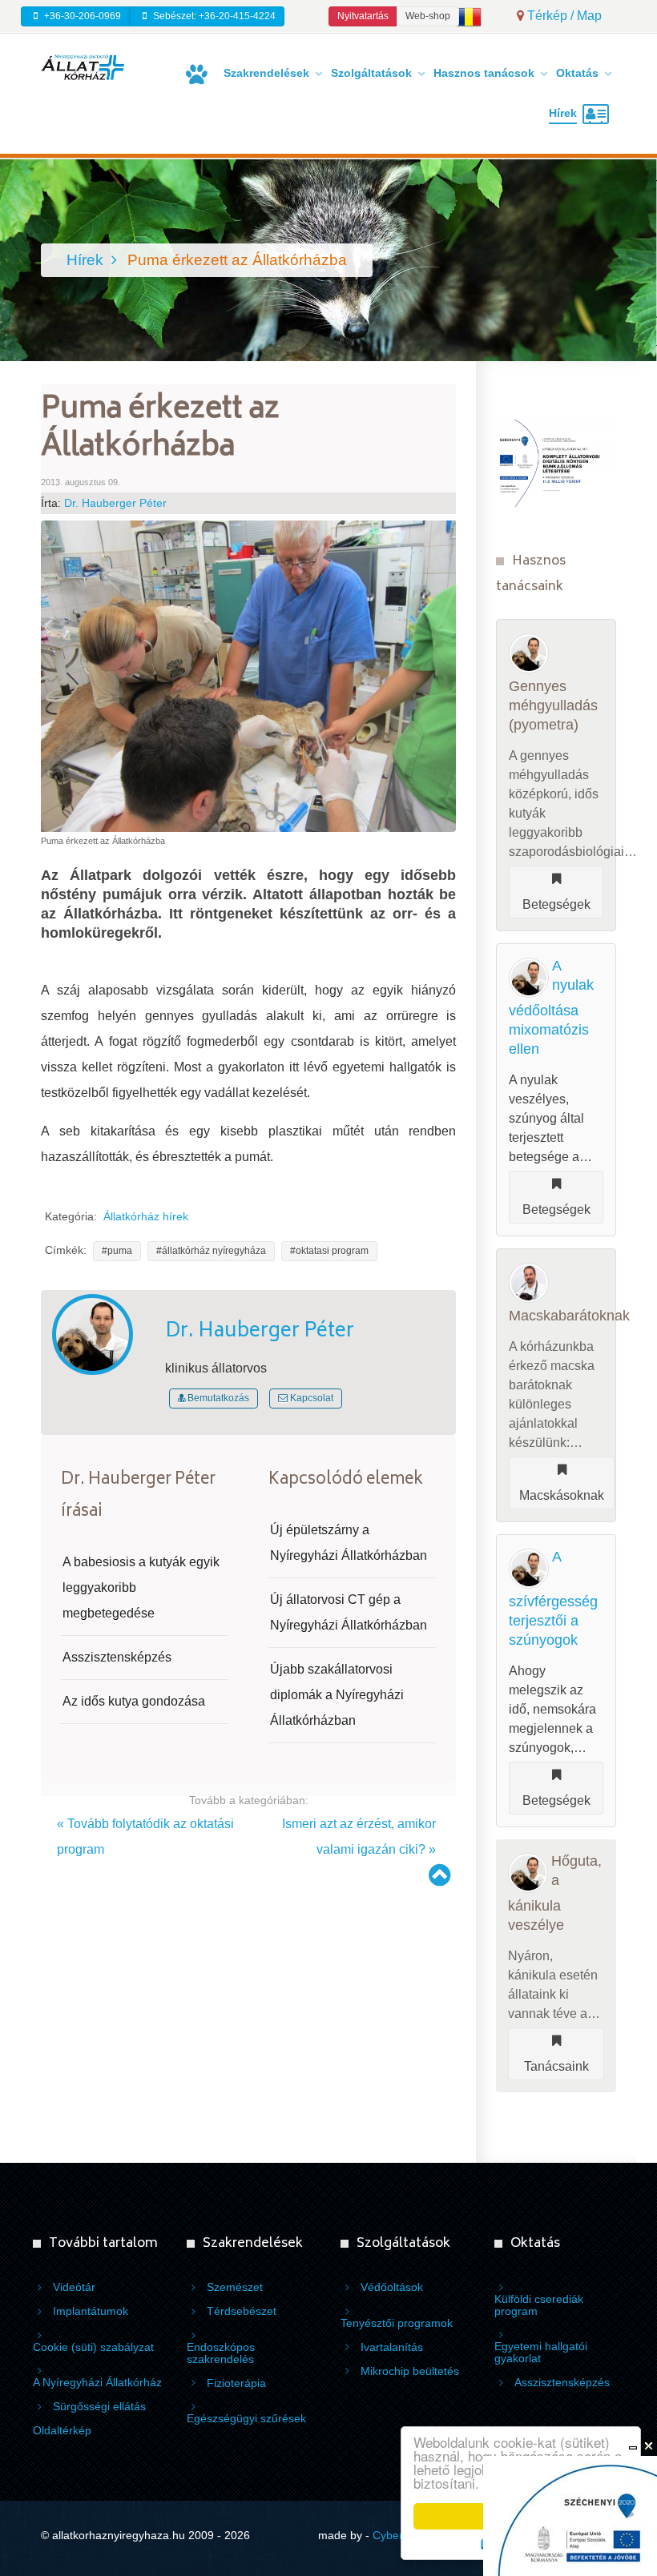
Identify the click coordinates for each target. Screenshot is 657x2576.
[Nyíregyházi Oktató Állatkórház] (83, 66)
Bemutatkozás (217, 1398)
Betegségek (556, 904)
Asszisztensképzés (117, 1657)
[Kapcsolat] (599, 115)
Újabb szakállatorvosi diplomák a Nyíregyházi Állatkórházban (337, 1695)
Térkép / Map (563, 16)
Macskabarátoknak (569, 1316)
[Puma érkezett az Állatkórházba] (248, 675)
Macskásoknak (562, 1495)
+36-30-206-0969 (81, 16)
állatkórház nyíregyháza (214, 1251)
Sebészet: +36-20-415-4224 (213, 16)
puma (120, 1251)
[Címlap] (200, 74)
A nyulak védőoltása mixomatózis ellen (551, 1007)
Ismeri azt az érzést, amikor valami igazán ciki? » (359, 1837)
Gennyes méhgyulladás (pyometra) (553, 705)
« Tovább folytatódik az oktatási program (145, 1837)
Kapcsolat (310, 1398)
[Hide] (633, 2446)
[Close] (649, 2446)
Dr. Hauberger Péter (115, 503)
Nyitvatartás (363, 16)
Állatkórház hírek (146, 1217)
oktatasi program (332, 1251)
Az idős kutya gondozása (134, 1701)
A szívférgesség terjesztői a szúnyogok (553, 1598)
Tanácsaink (556, 2066)
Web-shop (428, 16)
